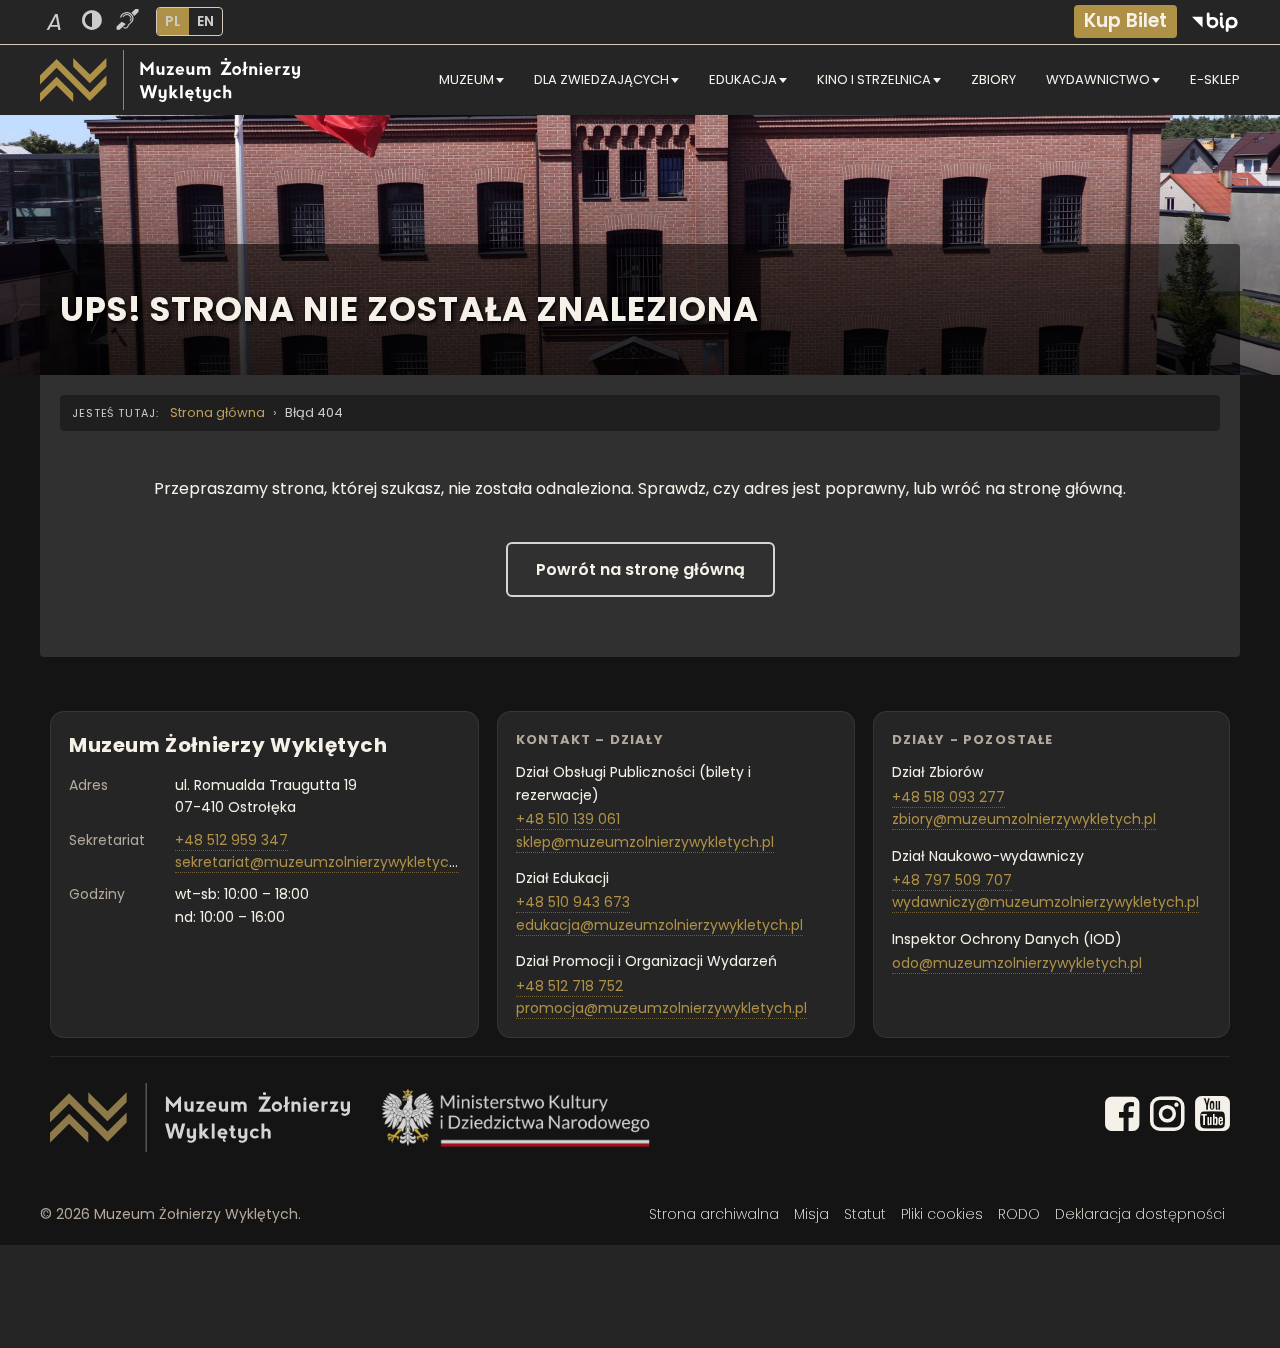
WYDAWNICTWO (1098, 79)
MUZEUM (466, 79)
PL (173, 21)
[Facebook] (1122, 1117)
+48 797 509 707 (952, 880)
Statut (865, 1214)
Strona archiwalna (714, 1214)
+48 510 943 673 (573, 902)
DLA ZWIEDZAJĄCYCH (601, 79)
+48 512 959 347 (231, 840)
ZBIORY (993, 79)
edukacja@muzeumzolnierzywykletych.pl (659, 925)
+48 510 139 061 (568, 819)
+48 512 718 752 (569, 986)
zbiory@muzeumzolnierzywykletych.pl (1024, 819)
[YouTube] (1212, 1117)
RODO (1019, 1214)
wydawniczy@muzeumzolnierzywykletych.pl (1045, 902)
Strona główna (217, 412)
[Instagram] (1167, 1117)
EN (205, 21)
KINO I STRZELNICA (874, 79)
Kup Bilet (1125, 20)
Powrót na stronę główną (640, 569)
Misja (811, 1214)
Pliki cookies (942, 1214)
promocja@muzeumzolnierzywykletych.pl (661, 1008)
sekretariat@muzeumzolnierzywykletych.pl (324, 862)
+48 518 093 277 (948, 797)
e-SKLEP (1215, 79)
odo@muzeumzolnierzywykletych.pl (1017, 963)
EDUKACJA (743, 79)
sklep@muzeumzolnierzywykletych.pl (645, 842)
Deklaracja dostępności (1140, 1214)
